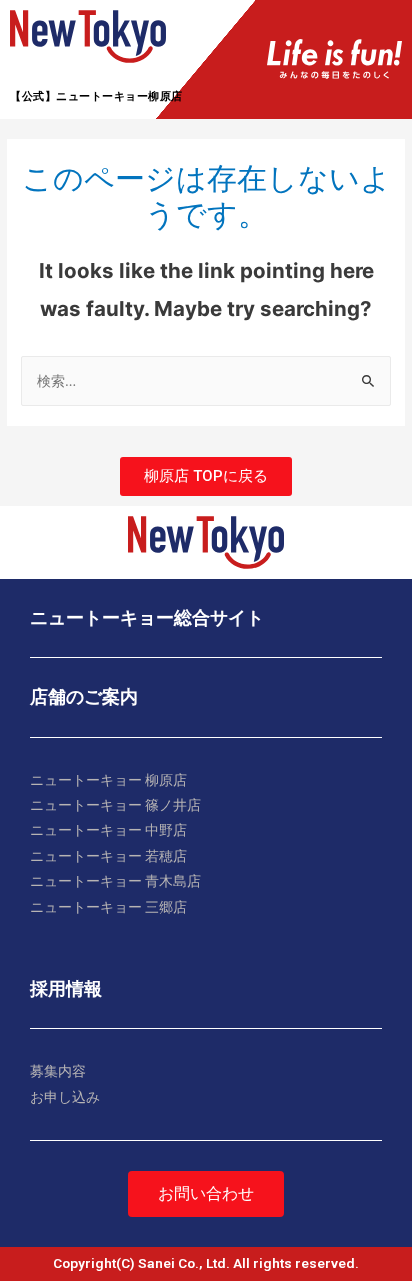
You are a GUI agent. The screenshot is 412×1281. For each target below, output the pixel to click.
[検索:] (206, 381)
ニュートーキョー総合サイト (147, 617)
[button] (206, 476)
